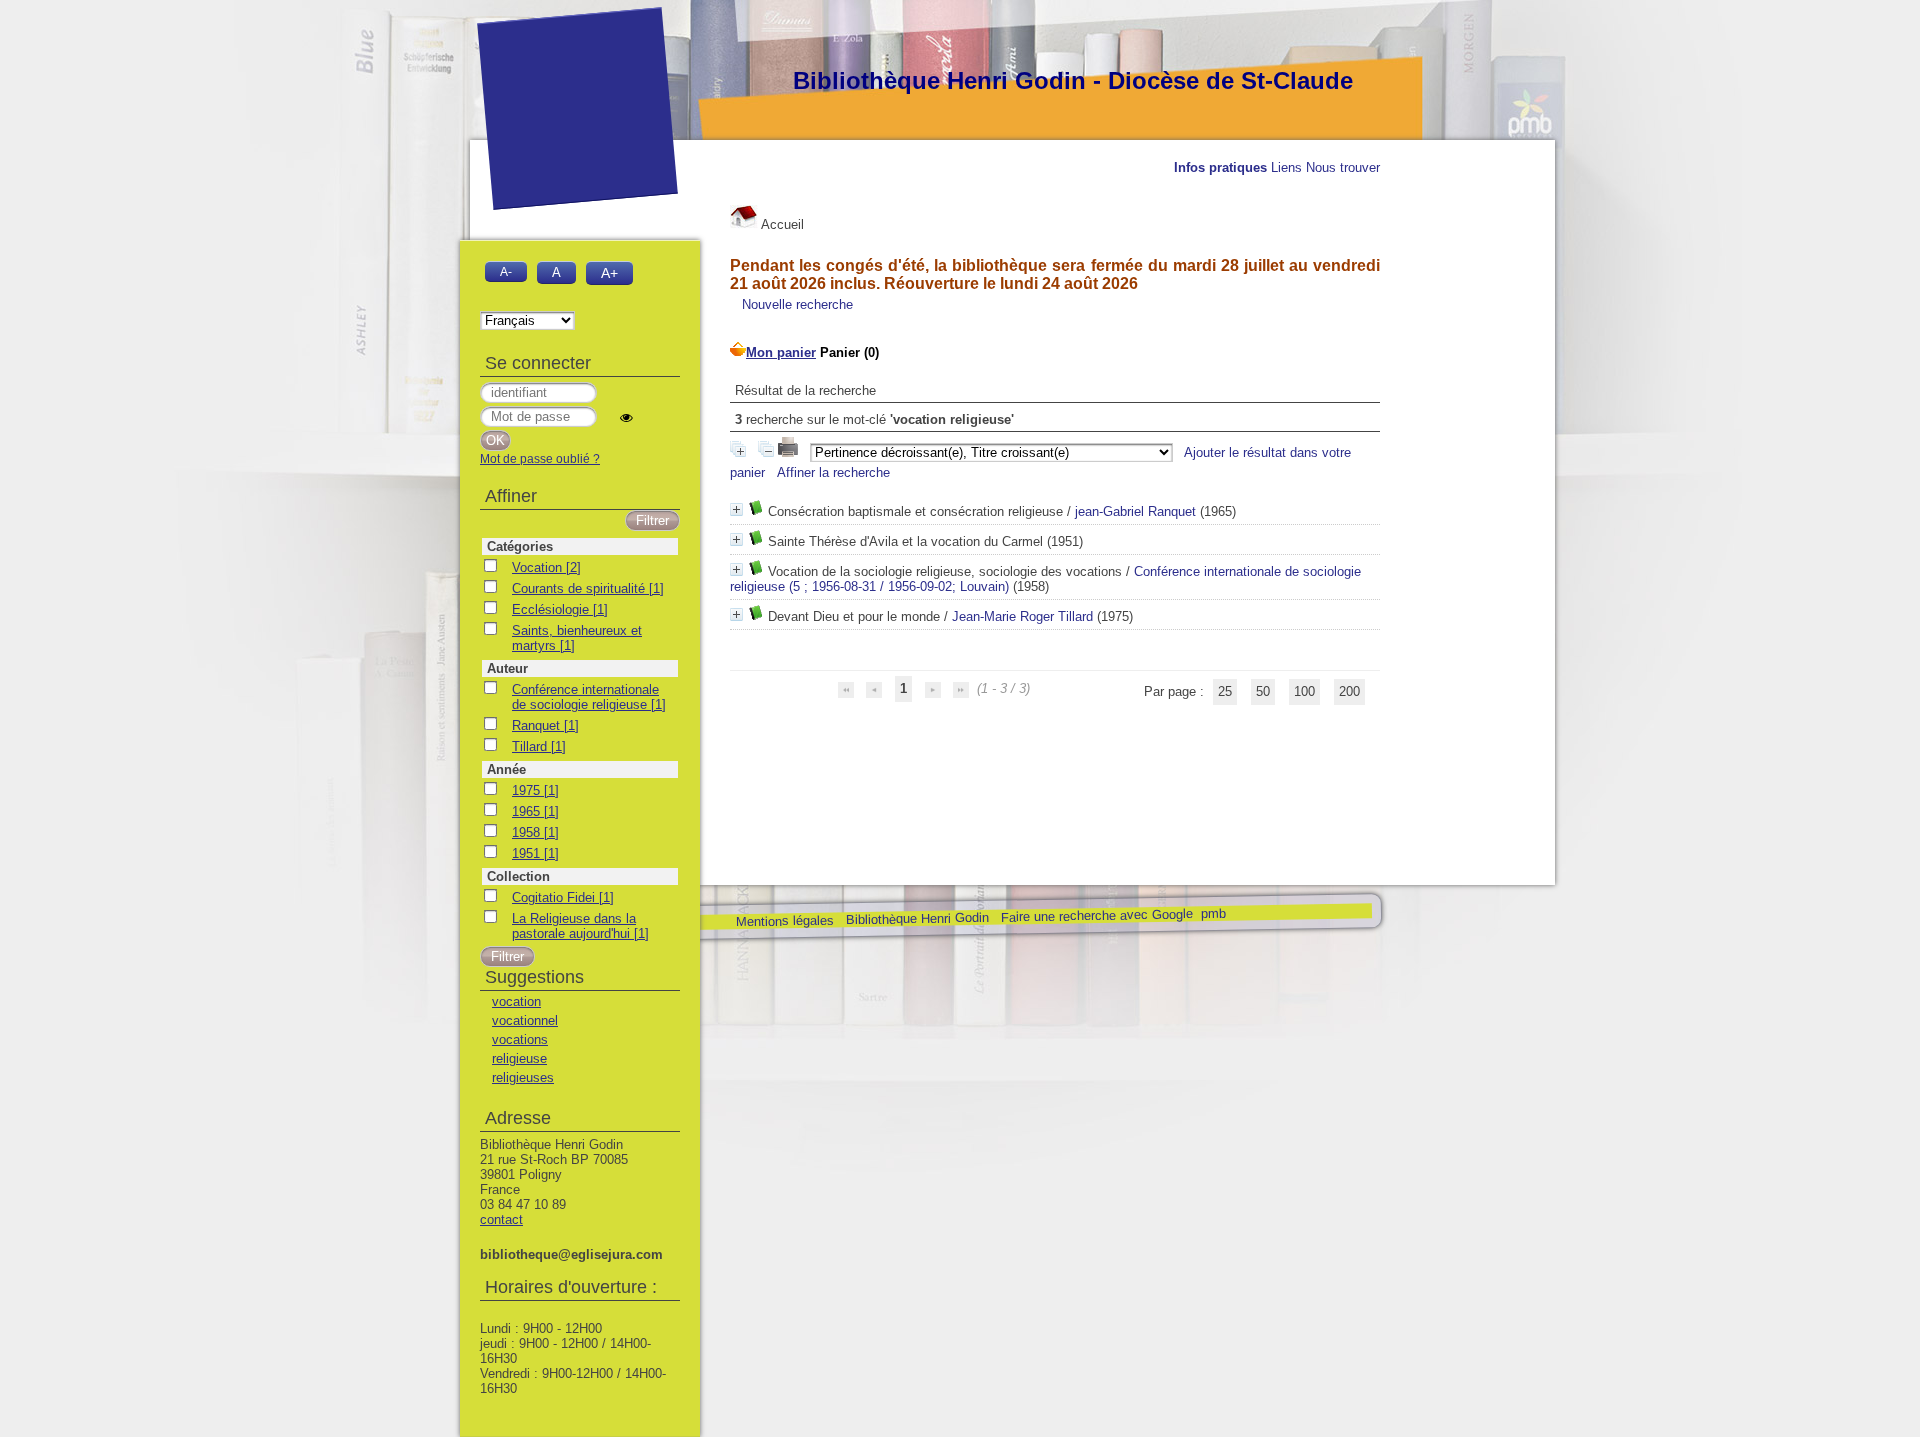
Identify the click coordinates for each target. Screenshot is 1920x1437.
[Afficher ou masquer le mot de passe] (626, 417)
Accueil (781, 224)
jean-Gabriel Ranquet (1135, 511)
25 (1225, 691)
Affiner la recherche (833, 472)
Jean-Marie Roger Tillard (1022, 616)
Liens (1286, 167)
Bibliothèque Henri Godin (916, 918)
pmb (1212, 913)
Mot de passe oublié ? (540, 459)
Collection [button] (518, 876)
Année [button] (506, 769)
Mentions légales (784, 921)
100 (1304, 691)
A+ (609, 273)
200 (1349, 691)
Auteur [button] (507, 668)
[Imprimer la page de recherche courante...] (790, 452)
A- (506, 271)
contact (501, 1219)
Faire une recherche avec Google (1096, 915)
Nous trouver (1343, 167)
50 (1263, 691)
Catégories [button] (520, 546)
